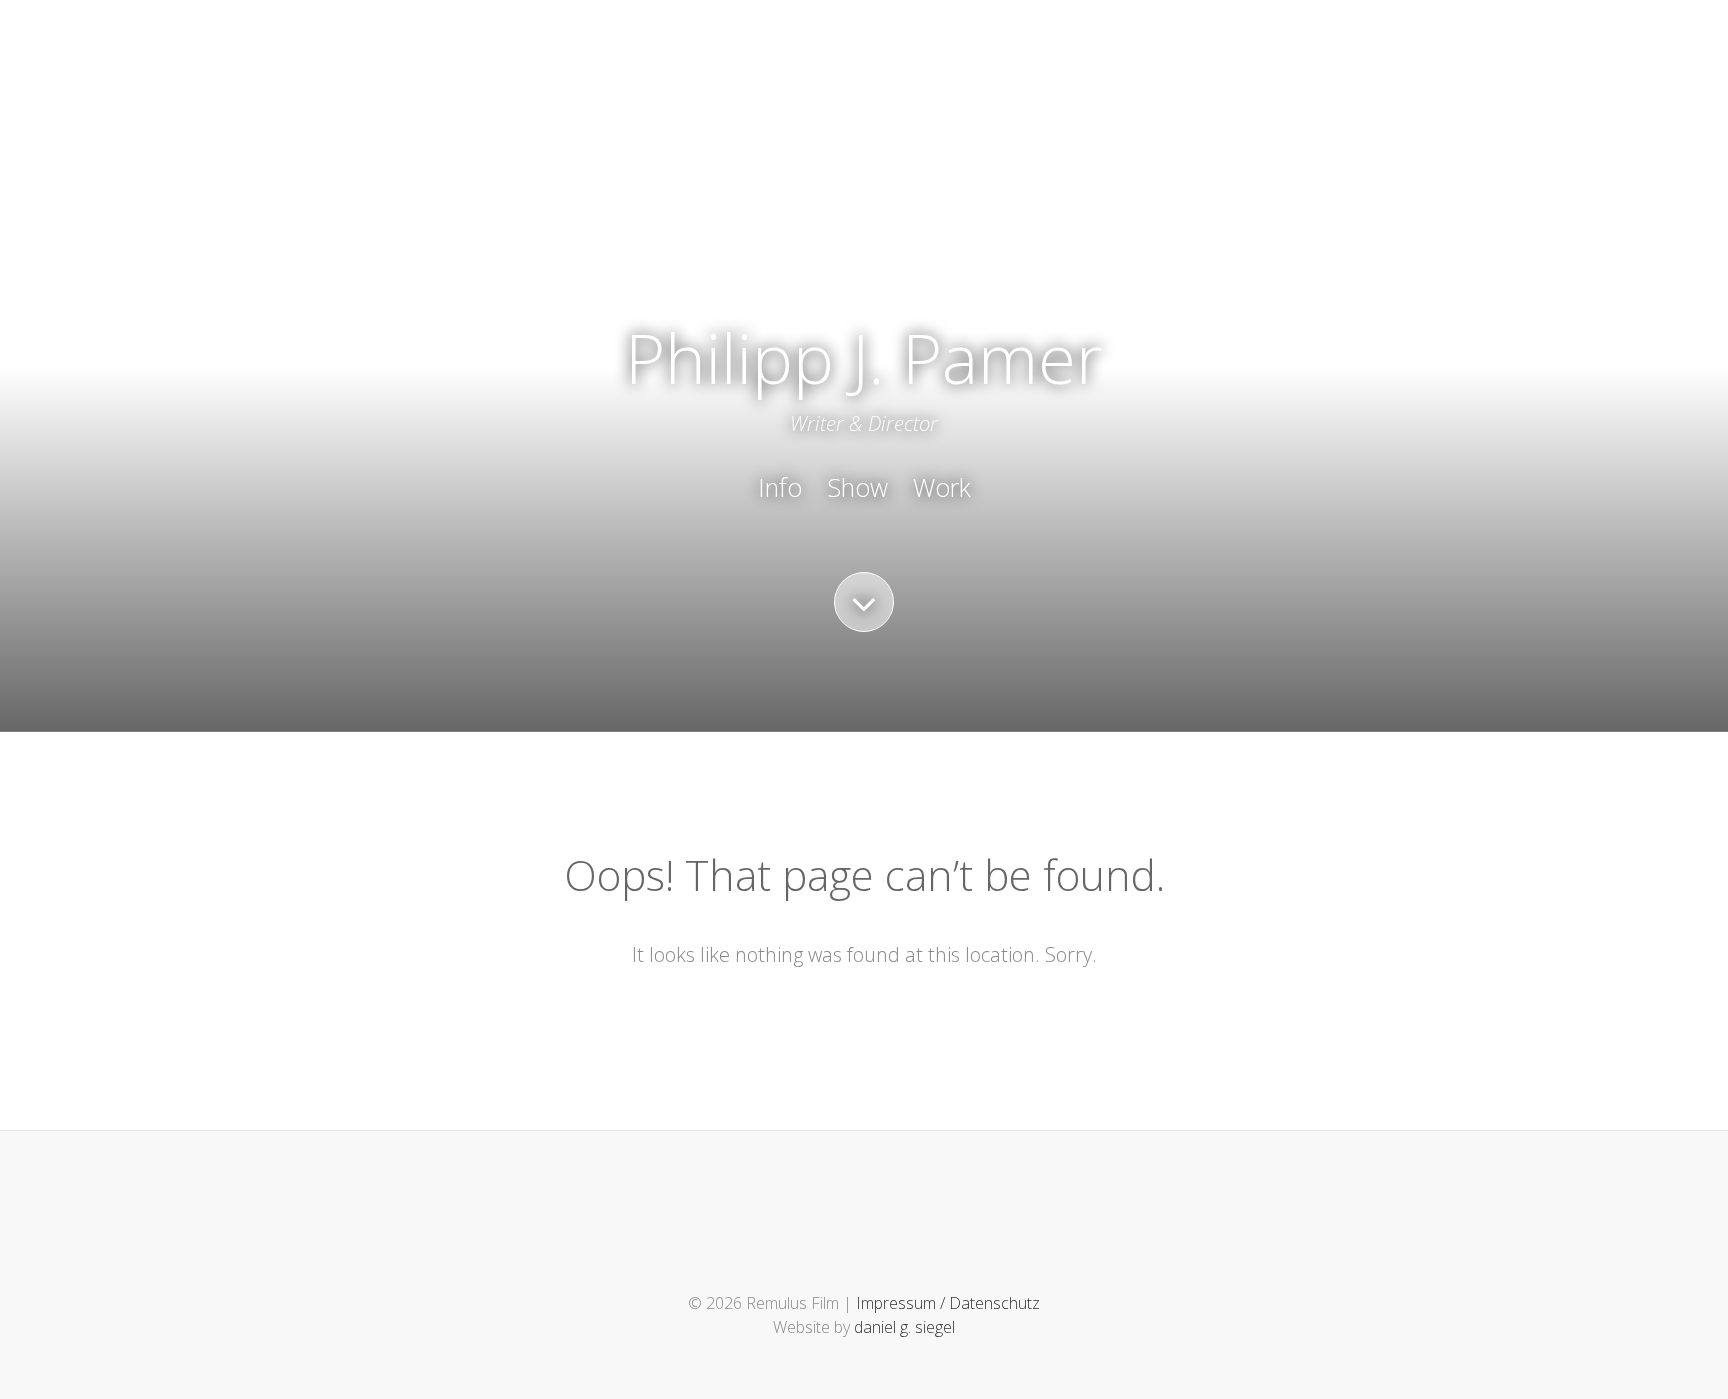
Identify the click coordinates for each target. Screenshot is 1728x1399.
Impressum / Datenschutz (948, 1303)
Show (857, 487)
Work (942, 487)
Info (780, 487)
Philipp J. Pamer (864, 357)
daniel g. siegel (904, 1327)
